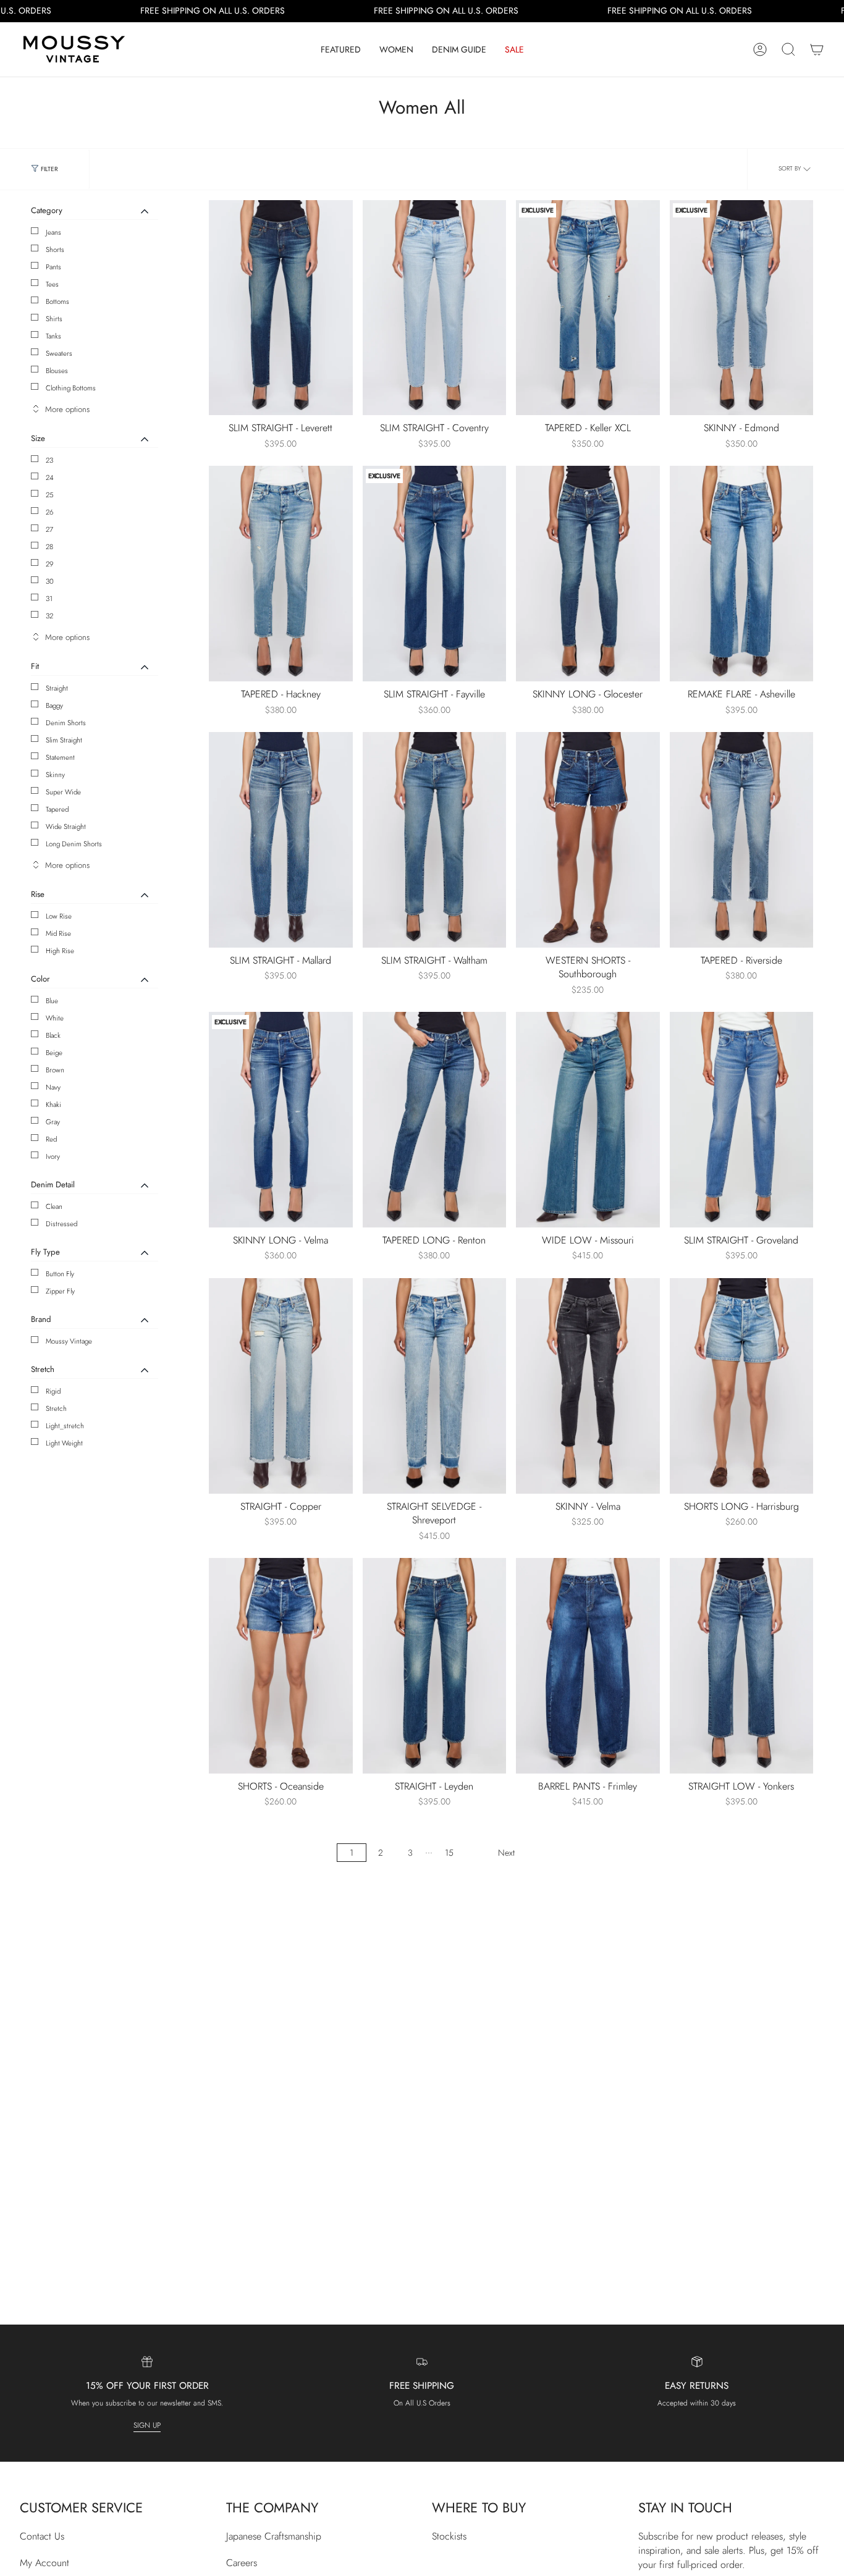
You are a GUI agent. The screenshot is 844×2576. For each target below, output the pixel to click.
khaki (53, 1105)
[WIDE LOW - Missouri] (588, 1120)
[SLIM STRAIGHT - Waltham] (435, 840)
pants (53, 267)
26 (50, 512)
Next (506, 1853)
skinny (55, 775)
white (55, 1018)
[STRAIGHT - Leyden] (435, 1666)
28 (49, 547)
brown (55, 1070)
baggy (54, 705)
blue (52, 1001)
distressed (61, 1224)
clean (54, 1206)
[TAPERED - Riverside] (742, 840)
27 (49, 529)
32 (49, 616)
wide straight (66, 827)
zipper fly (60, 1291)
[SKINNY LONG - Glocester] (588, 574)
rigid (53, 1391)
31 (49, 599)
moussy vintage (69, 1341)
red (51, 1139)
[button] (341, 49)
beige (54, 1053)
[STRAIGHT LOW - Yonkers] (742, 1666)
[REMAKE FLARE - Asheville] (742, 574)
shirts (54, 319)
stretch (56, 1408)
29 (50, 564)
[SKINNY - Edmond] (742, 308)
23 (49, 460)
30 (50, 581)
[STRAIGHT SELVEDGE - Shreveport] (435, 1386)
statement (60, 757)
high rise (60, 951)
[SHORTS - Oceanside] (281, 1666)
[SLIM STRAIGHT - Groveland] (742, 1120)
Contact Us (42, 2536)
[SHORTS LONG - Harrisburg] (742, 1386)
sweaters (59, 353)
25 (50, 495)
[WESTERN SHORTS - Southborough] (588, 840)
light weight (64, 1443)
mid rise (58, 933)
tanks (53, 336)
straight (57, 688)
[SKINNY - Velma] (588, 1386)
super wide (63, 792)
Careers (242, 2563)
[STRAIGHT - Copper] (281, 1386)
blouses (57, 371)
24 (50, 478)
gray (53, 1122)
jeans (53, 232)
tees (52, 284)
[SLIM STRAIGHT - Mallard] (281, 840)
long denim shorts (74, 844)
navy (53, 1087)
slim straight (64, 740)
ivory (53, 1156)
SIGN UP (147, 2425)
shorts (55, 250)
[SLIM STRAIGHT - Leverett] (281, 308)
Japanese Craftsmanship (274, 2536)
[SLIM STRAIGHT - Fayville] (435, 574)
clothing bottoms (71, 388)
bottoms (57, 301)
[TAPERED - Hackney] (281, 574)
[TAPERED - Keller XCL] (588, 308)
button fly (60, 1274)
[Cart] (817, 49)
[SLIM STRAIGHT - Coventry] (435, 308)
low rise (59, 916)
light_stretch (65, 1426)
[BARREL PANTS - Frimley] (588, 1666)
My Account (44, 2563)
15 (449, 1853)
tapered (57, 809)
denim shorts (66, 723)
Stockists (449, 2536)
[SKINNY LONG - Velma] (281, 1120)
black (53, 1035)
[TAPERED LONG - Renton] (435, 1120)
